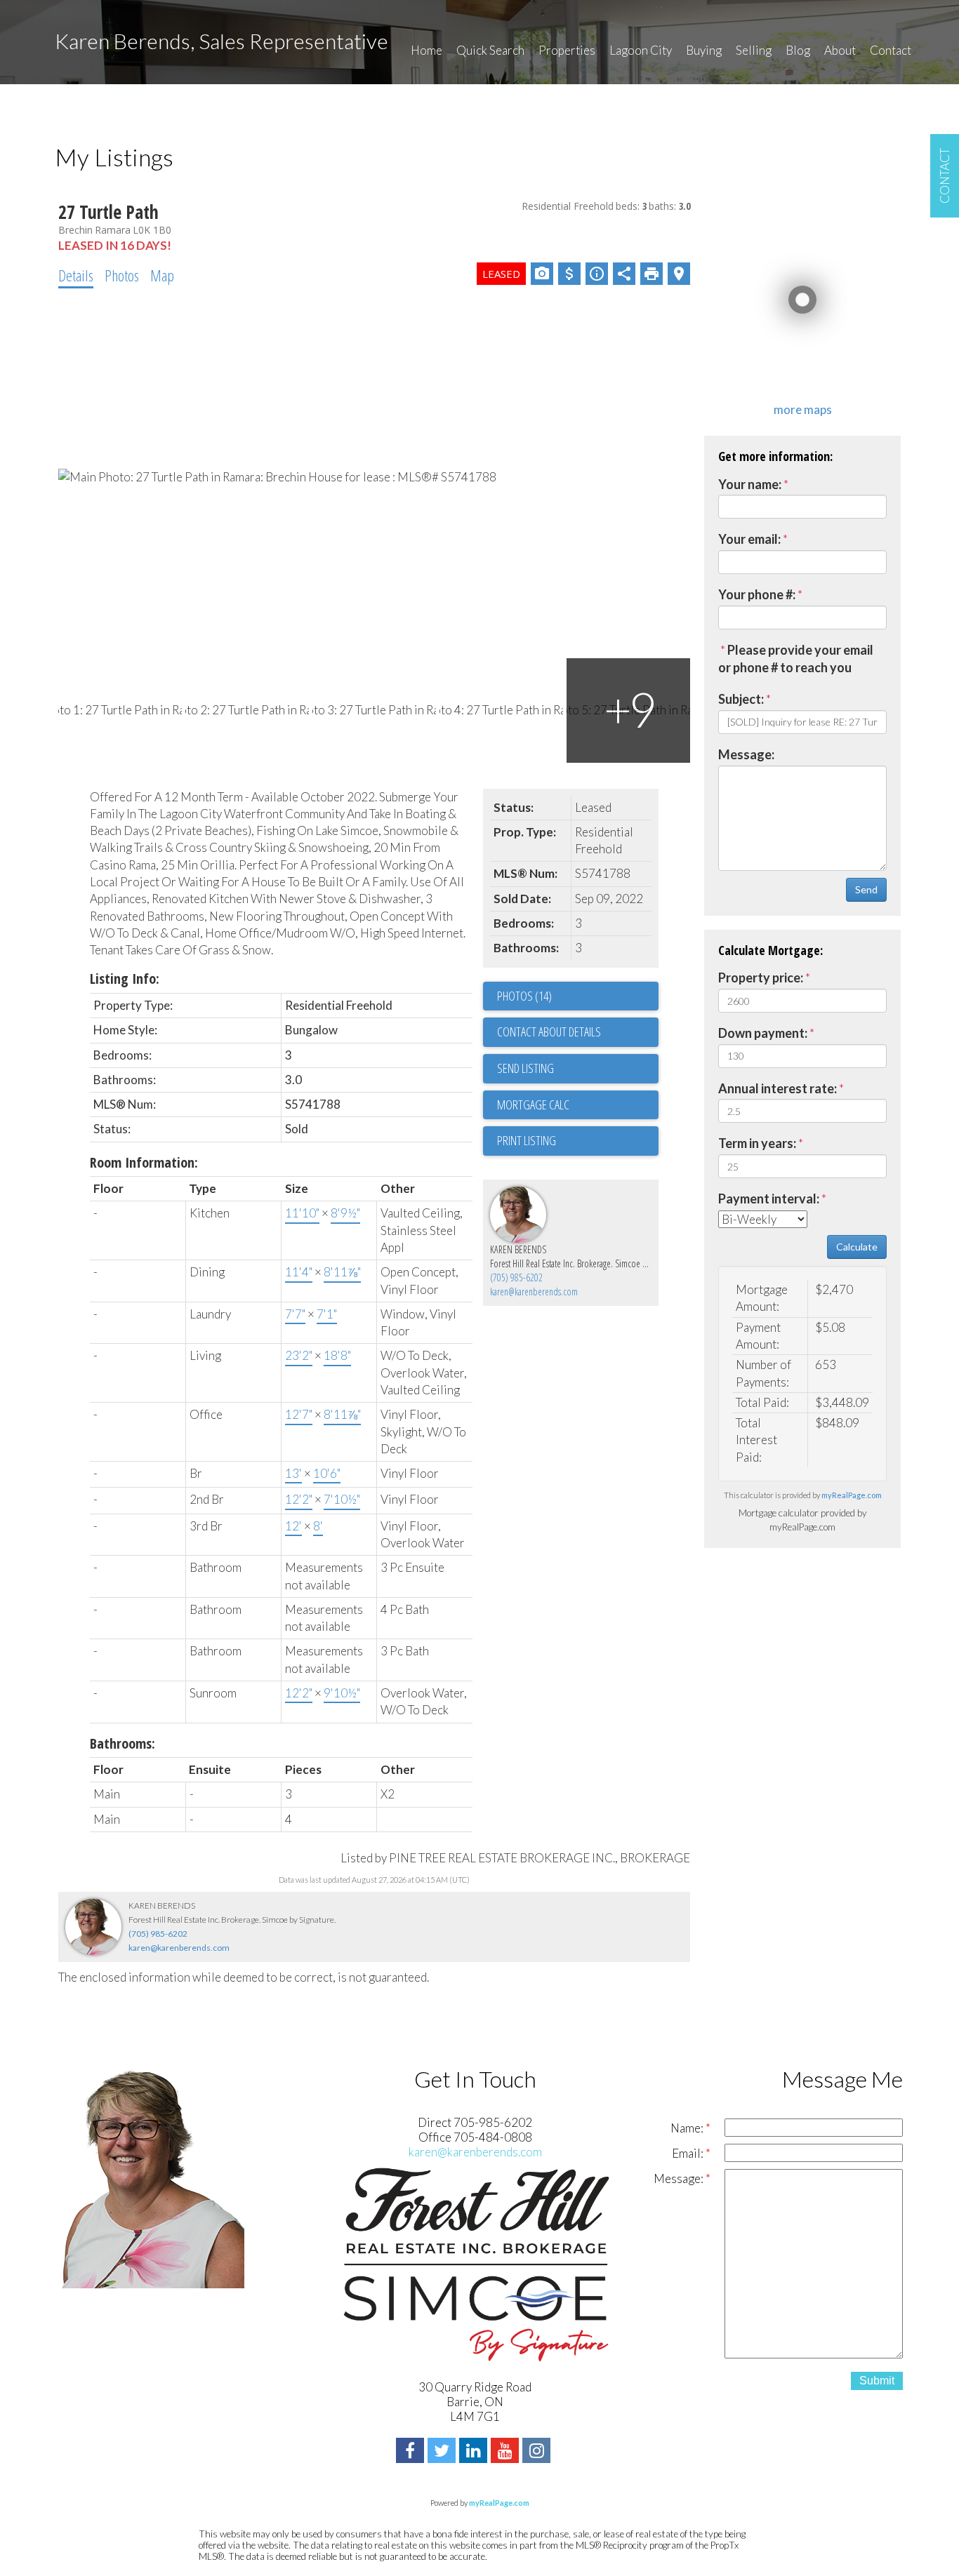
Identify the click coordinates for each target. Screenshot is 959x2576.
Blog (798, 50)
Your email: (749, 539)
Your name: (750, 484)
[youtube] (507, 2452)
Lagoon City (641, 50)
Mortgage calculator (578, 1105)
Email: (689, 2153)
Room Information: (144, 1162)
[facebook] (412, 2452)
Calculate (857, 1247)
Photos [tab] (122, 275)
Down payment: (763, 1033)
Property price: (761, 977)
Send (866, 889)
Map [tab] (162, 275)
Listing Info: (125, 979)
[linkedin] (475, 2452)
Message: (746, 754)
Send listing (525, 1068)
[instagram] (538, 2452)
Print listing (527, 1140)
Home (426, 50)
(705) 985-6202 (516, 1277)
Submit (877, 2381)
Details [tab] (76, 275)
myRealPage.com (852, 1495)
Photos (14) (524, 996)
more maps (803, 409)
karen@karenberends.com (534, 1292)
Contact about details (549, 1032)
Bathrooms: (123, 1743)
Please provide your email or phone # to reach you (796, 659)
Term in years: (757, 1143)
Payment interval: (769, 1199)
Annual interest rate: (778, 1088)
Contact (891, 50)
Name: (688, 2128)
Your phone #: (757, 594)
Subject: (741, 699)
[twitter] (443, 2452)
